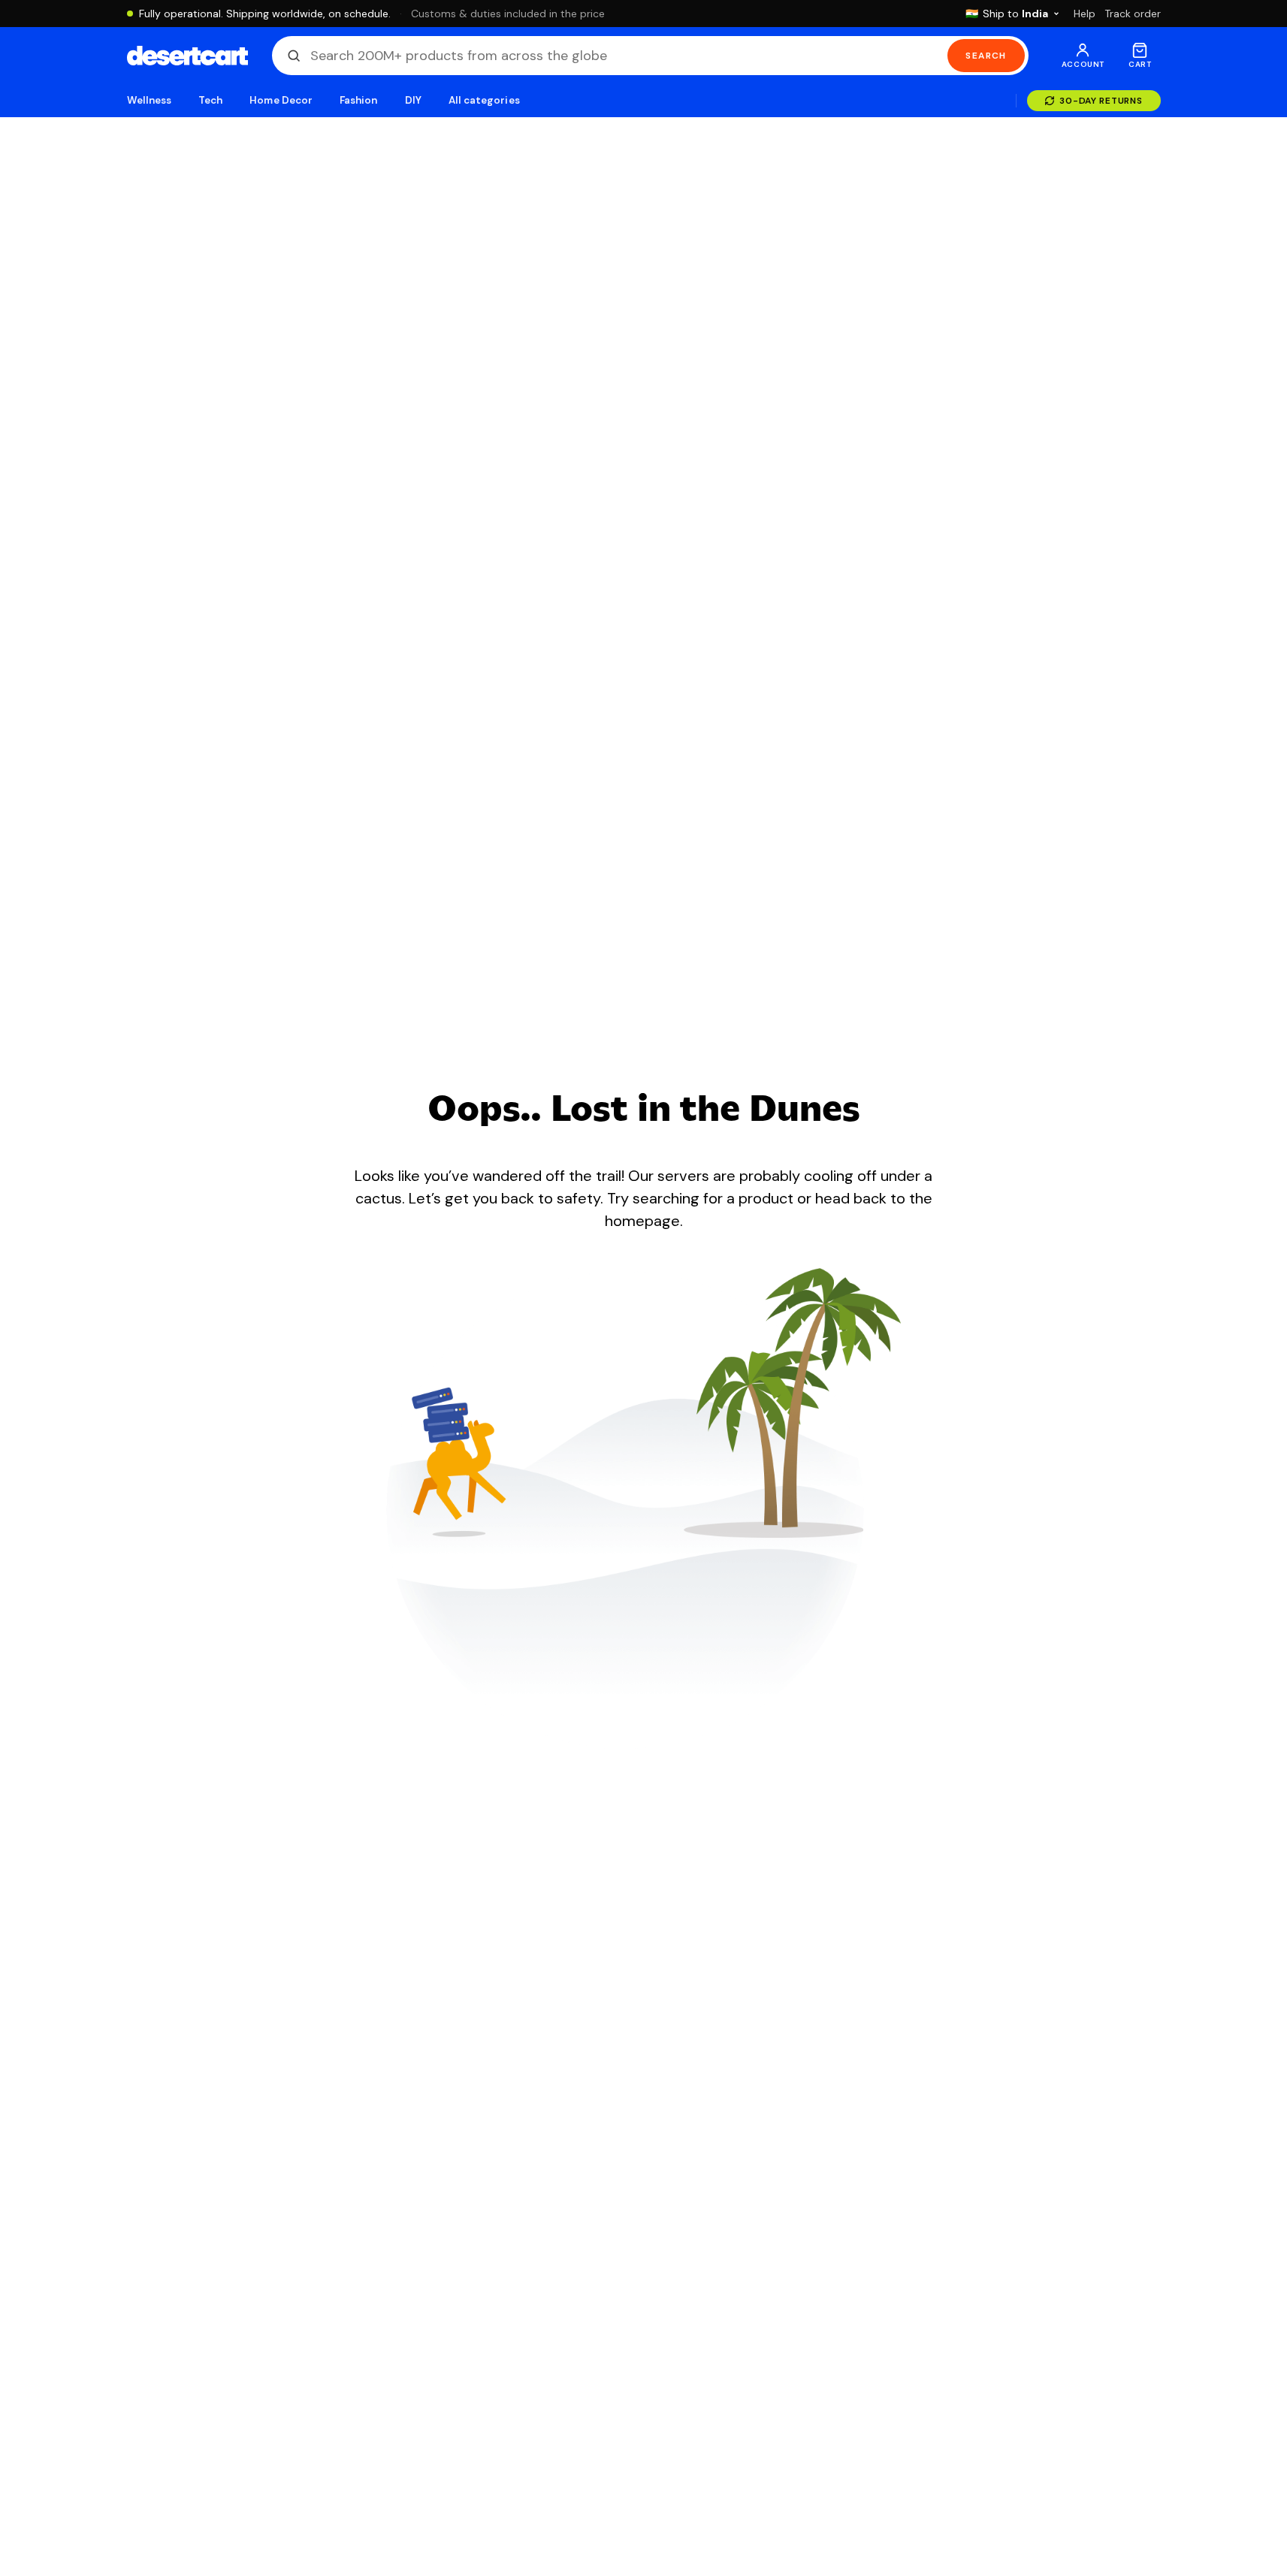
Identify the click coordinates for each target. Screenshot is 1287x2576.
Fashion (358, 100)
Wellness (150, 100)
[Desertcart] (187, 56)
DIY (413, 100)
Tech (210, 100)
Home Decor (281, 100)
